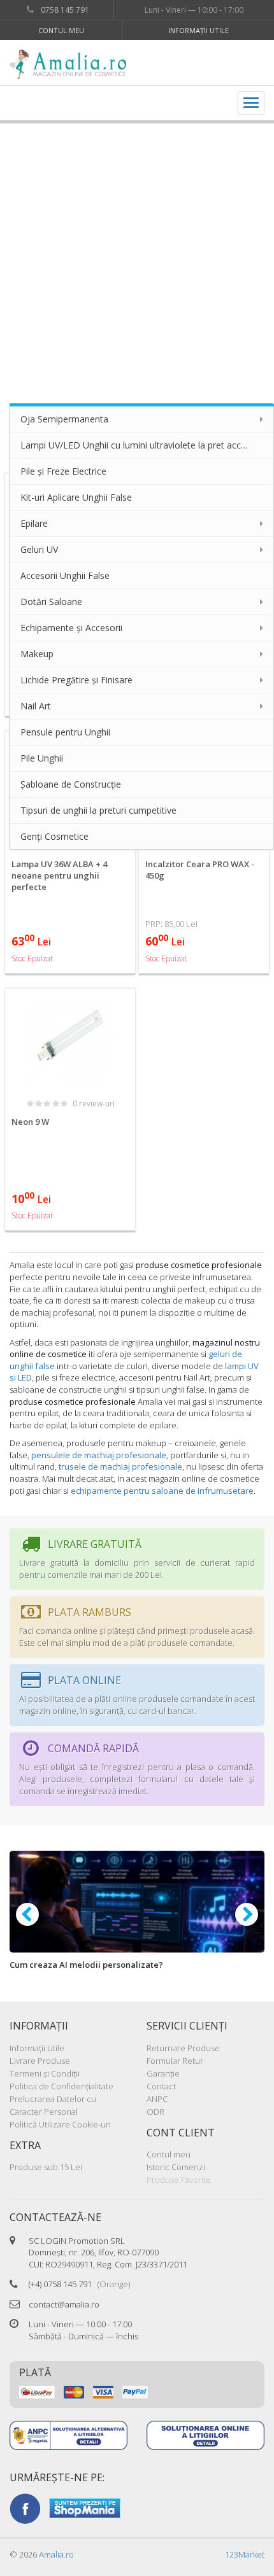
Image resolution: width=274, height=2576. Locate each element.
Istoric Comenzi (176, 2167)
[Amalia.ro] (73, 64)
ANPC (157, 2099)
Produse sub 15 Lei (46, 2167)
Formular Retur (175, 2061)
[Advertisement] (137, 257)
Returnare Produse (183, 2048)
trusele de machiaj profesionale (120, 1466)
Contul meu (61, 30)
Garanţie (163, 2073)
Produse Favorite (179, 2180)
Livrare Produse (40, 2061)
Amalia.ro (56, 2554)
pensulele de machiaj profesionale (99, 1455)
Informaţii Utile (198, 30)
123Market (245, 2554)
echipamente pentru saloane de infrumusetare (162, 1491)
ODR (155, 2112)
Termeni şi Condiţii (45, 2073)
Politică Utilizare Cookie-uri (60, 2124)
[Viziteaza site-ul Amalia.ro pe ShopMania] (85, 2507)
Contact (161, 2086)
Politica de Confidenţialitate (61, 2086)
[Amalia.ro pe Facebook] (25, 2507)
